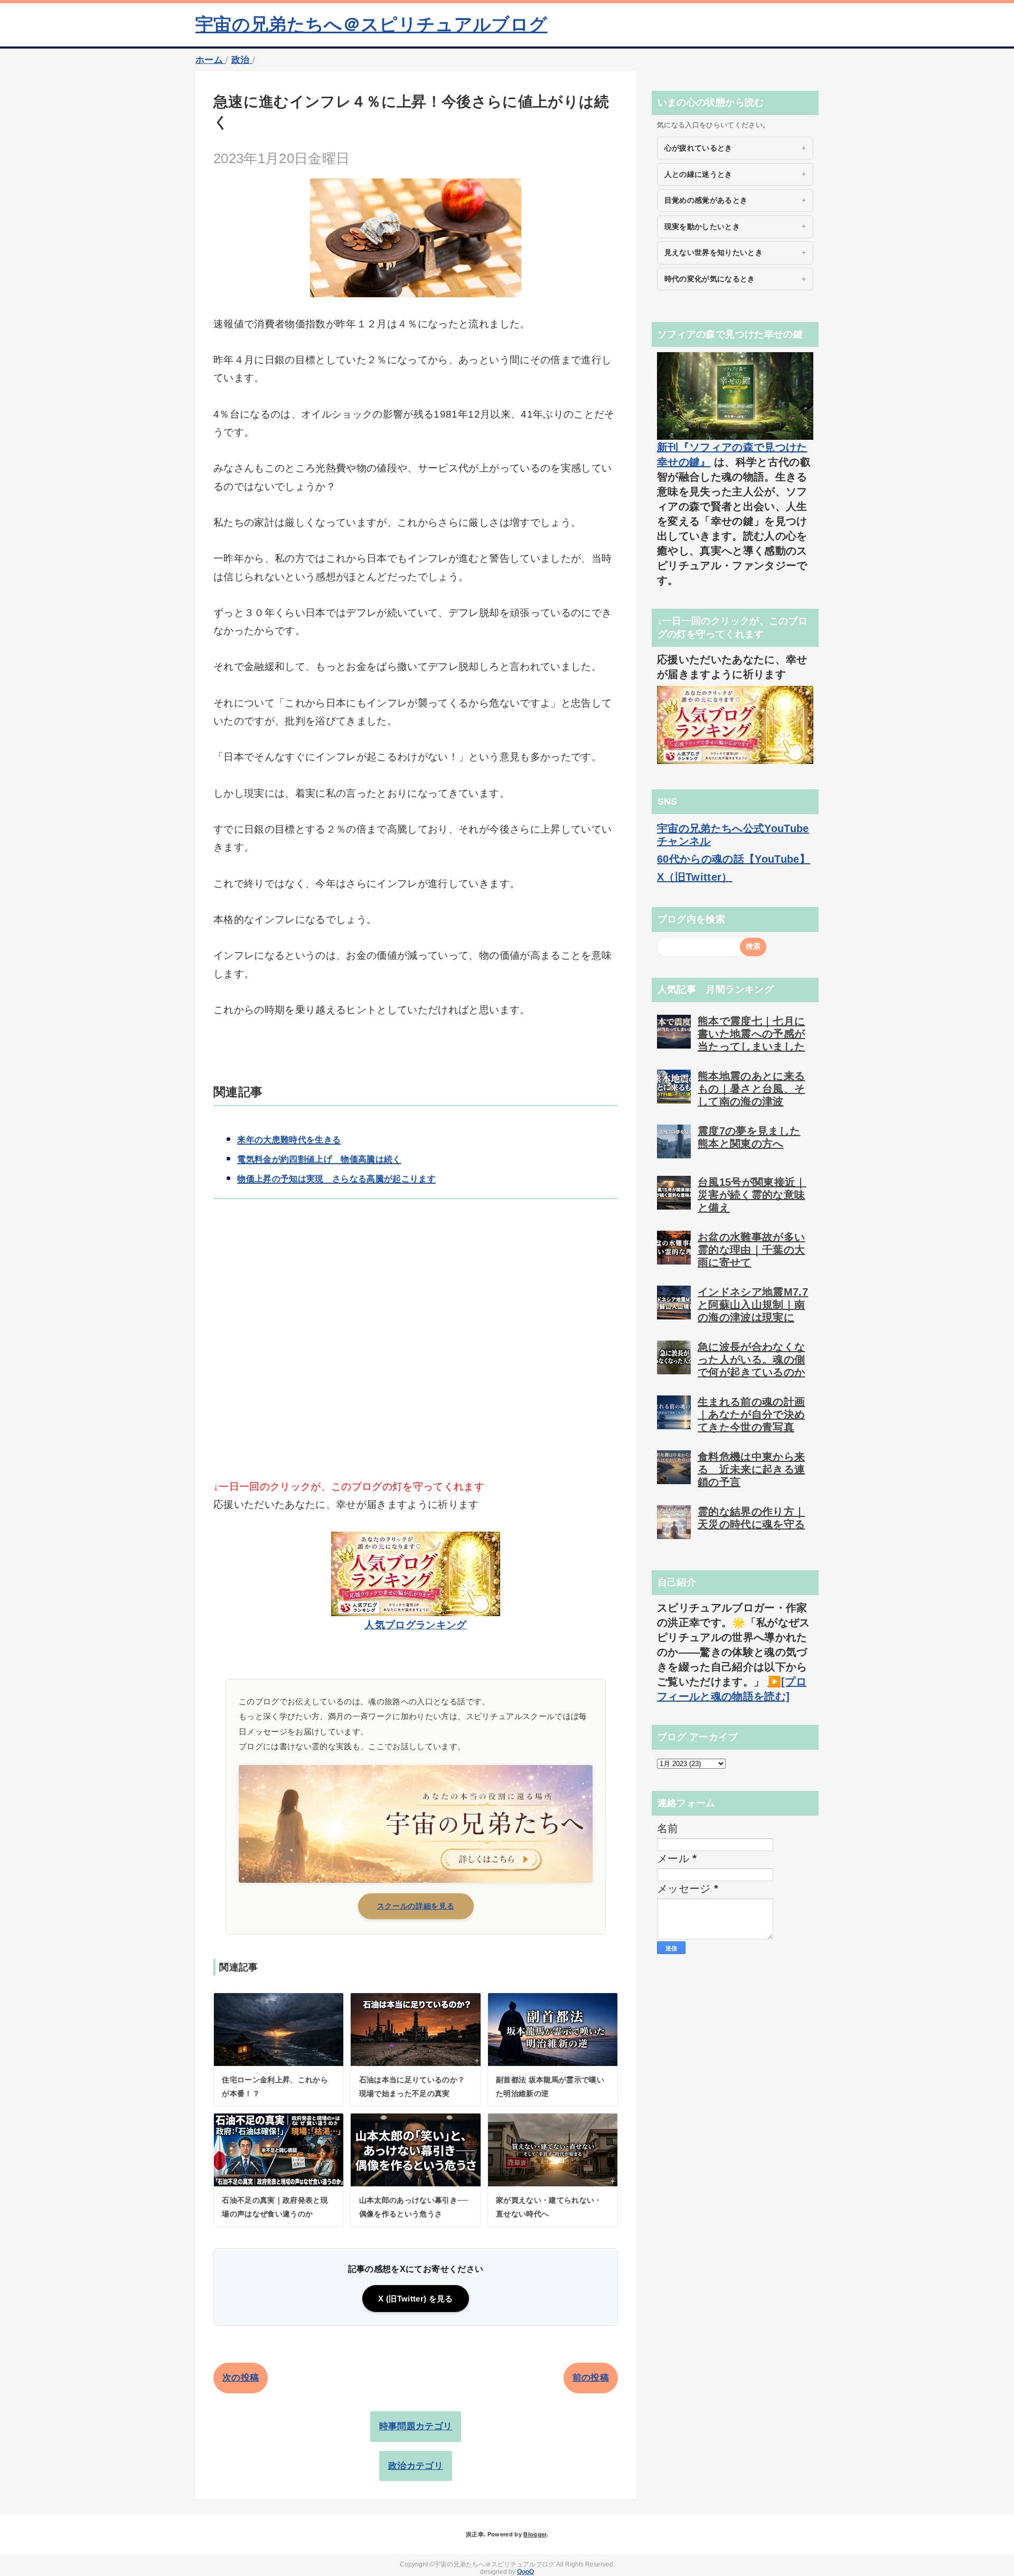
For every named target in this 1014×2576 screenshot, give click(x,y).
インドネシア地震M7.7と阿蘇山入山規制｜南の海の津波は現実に (753, 1305)
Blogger (535, 2534)
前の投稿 (591, 2378)
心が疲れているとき (698, 148)
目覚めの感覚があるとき (706, 200)
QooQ (525, 2572)
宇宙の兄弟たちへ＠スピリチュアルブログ (371, 24)
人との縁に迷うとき (698, 174)
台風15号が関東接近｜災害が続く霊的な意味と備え (752, 1195)
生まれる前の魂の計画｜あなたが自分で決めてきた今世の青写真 (751, 1414)
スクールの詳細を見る (416, 1906)
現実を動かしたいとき (702, 227)
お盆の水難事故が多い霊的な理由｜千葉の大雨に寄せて (751, 1250)
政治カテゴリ (416, 2466)
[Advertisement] (416, 1357)
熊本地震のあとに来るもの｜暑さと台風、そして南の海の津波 (751, 1089)
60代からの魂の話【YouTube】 (734, 859)
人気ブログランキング (415, 1625)
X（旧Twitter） (695, 877)
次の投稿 (241, 2378)
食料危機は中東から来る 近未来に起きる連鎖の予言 (751, 1469)
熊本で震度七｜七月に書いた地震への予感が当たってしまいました (751, 1034)
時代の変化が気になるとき (710, 279)
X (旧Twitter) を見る (415, 2299)
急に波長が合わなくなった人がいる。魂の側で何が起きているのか (751, 1360)
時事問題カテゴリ (416, 2426)
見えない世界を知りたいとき (713, 252)
